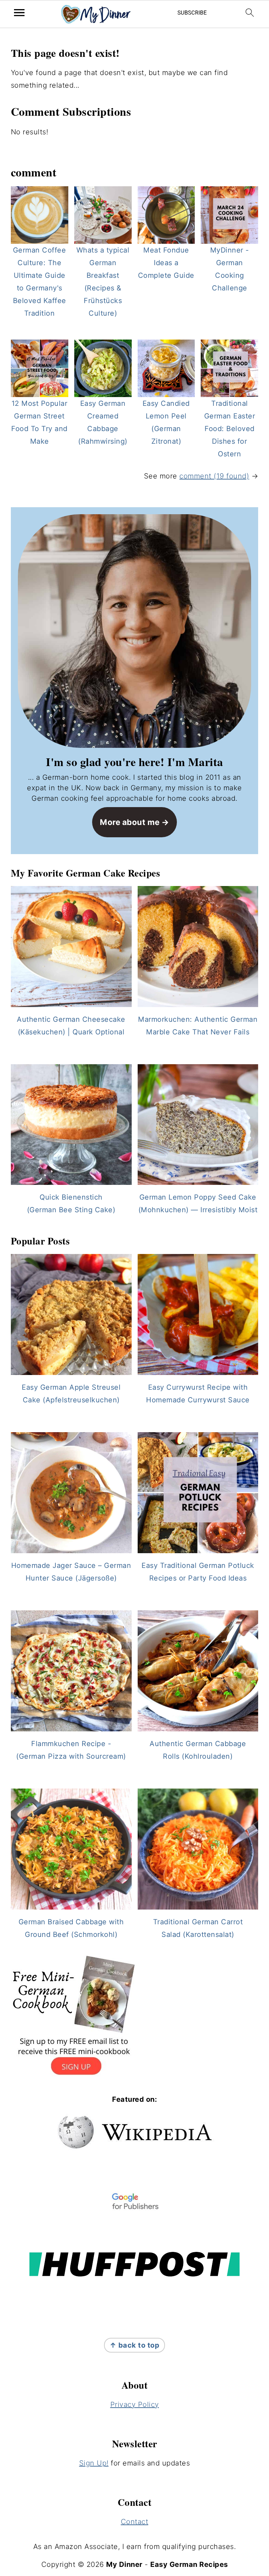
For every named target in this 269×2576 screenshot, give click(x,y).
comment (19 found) (214, 476)
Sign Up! (94, 2463)
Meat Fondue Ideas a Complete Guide (166, 263)
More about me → (134, 822)
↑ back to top (135, 2345)
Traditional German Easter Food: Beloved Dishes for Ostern (230, 429)
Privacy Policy (135, 2404)
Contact (135, 2522)
